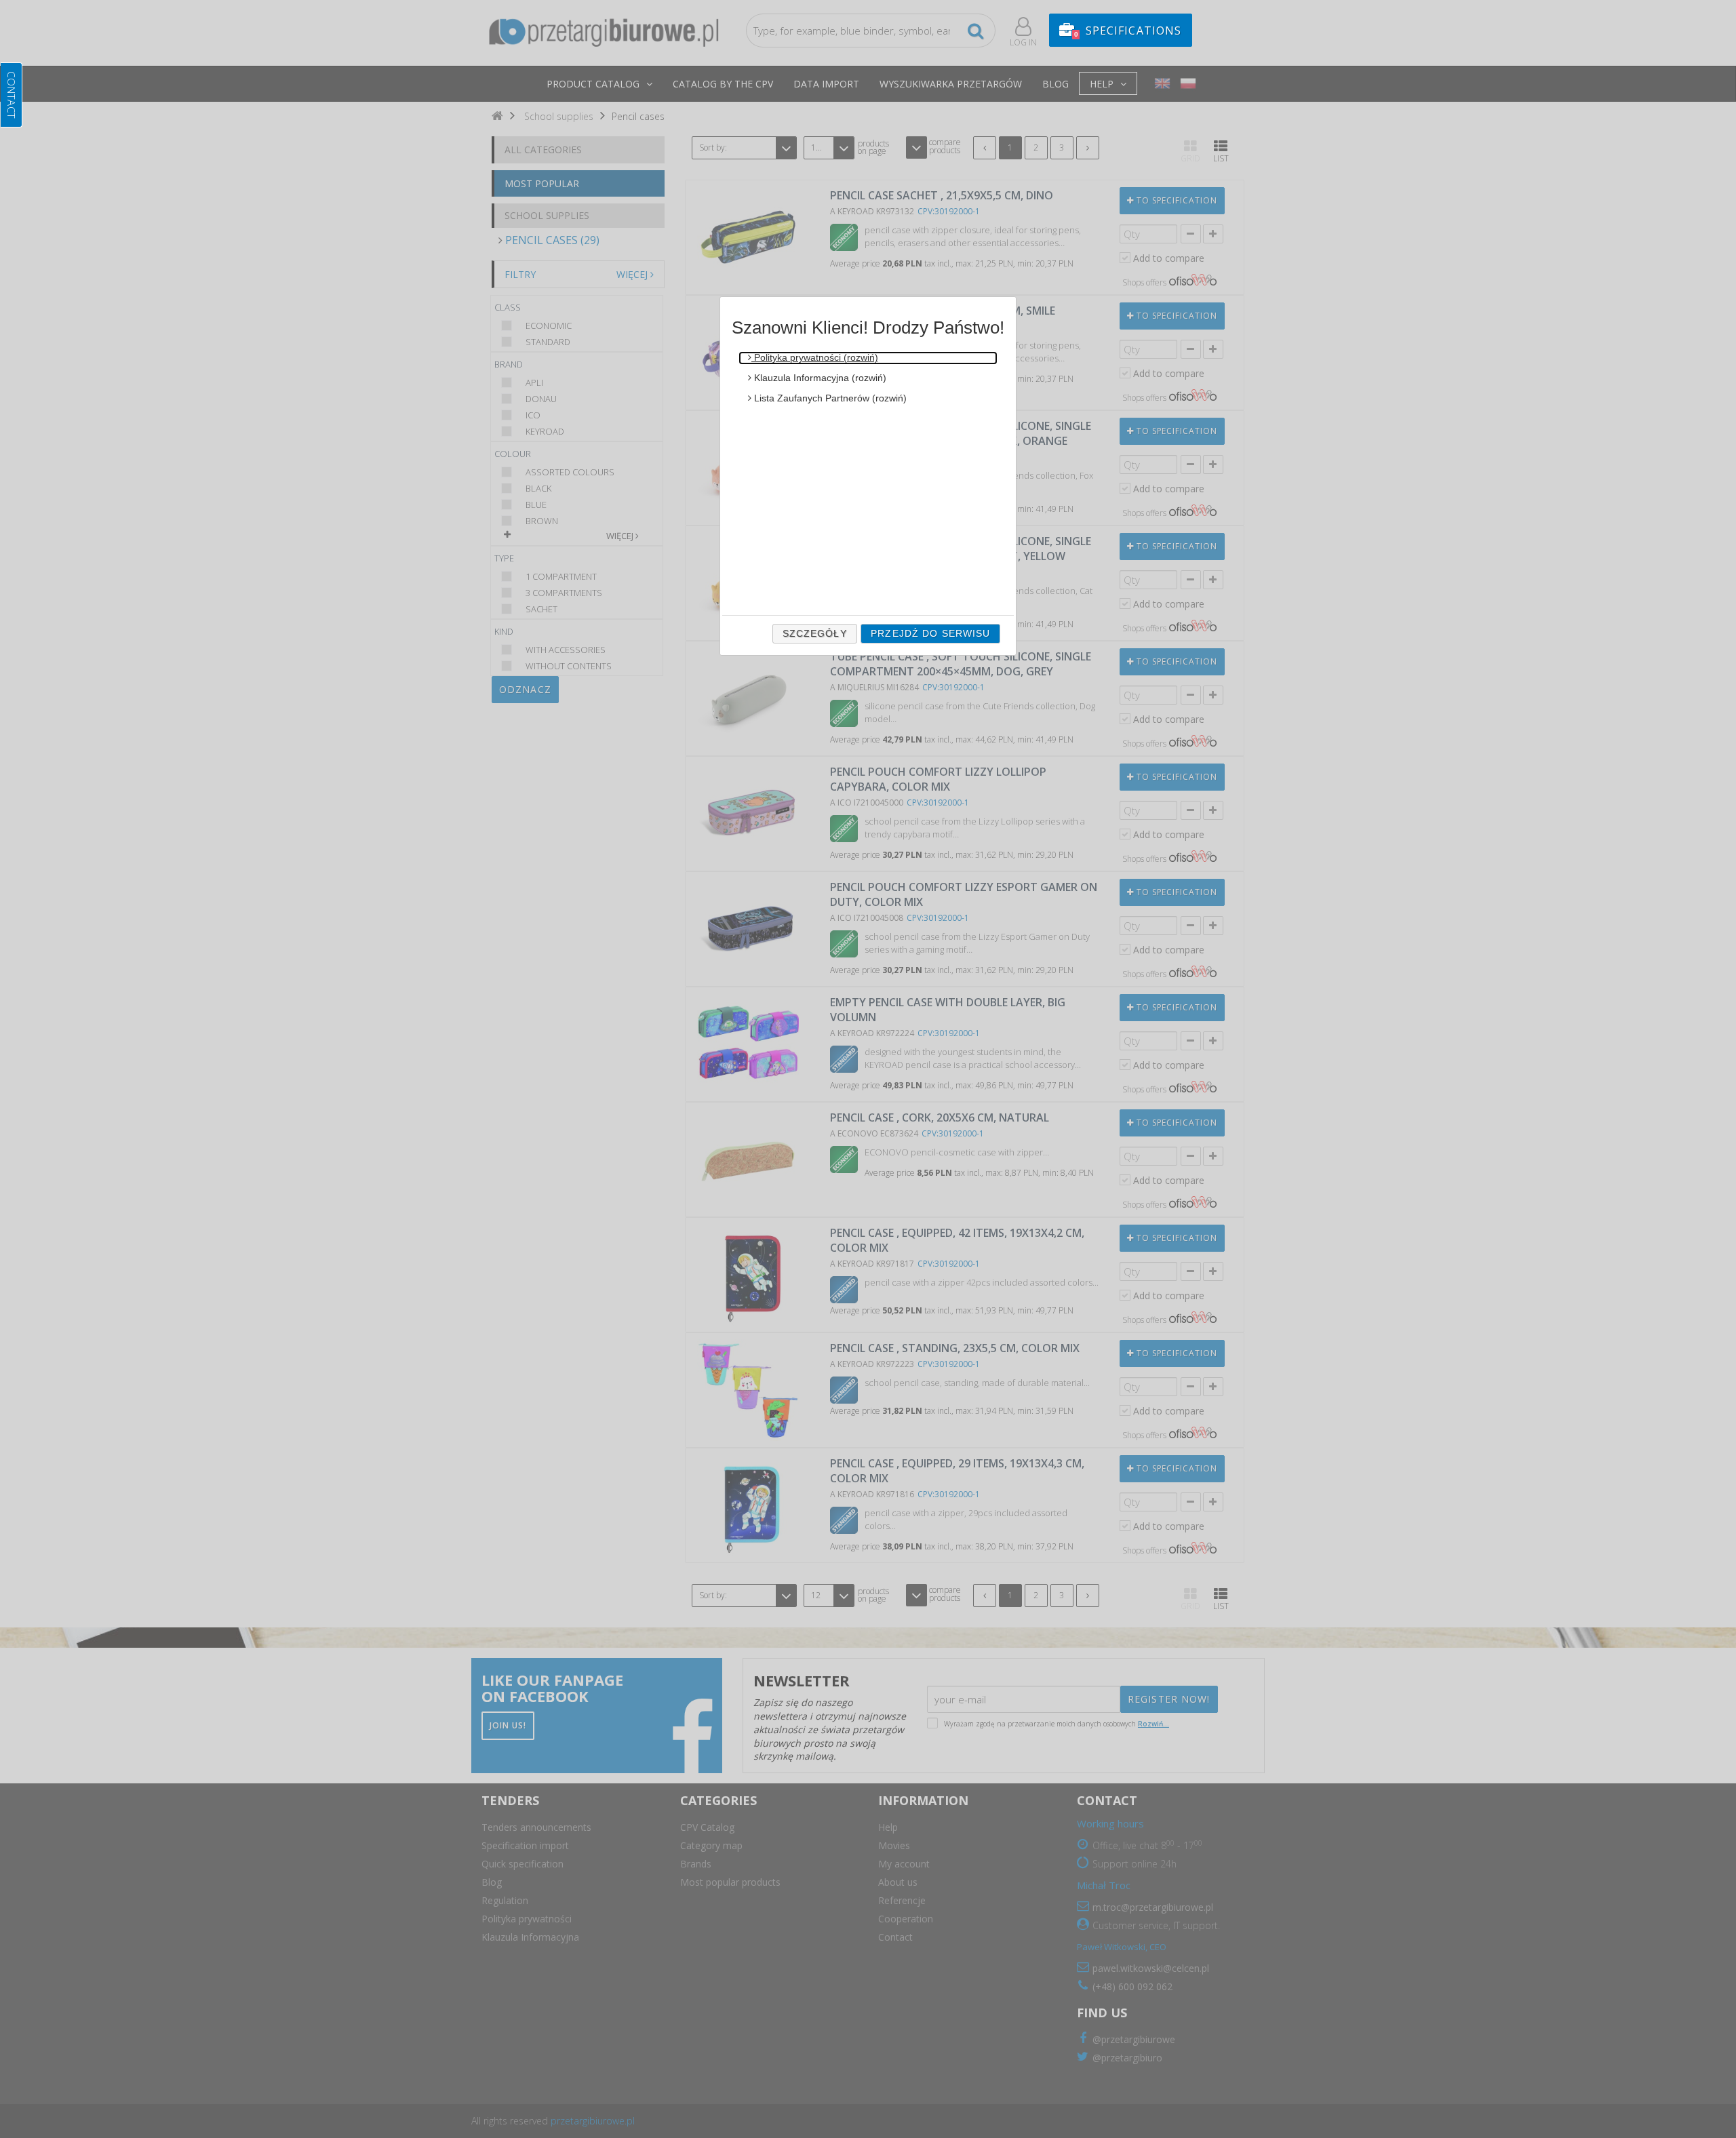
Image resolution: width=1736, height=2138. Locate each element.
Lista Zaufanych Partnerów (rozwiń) (829, 398)
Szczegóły (815, 633)
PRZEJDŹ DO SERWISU (930, 633)
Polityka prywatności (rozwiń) (815, 357)
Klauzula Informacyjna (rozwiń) (819, 378)
